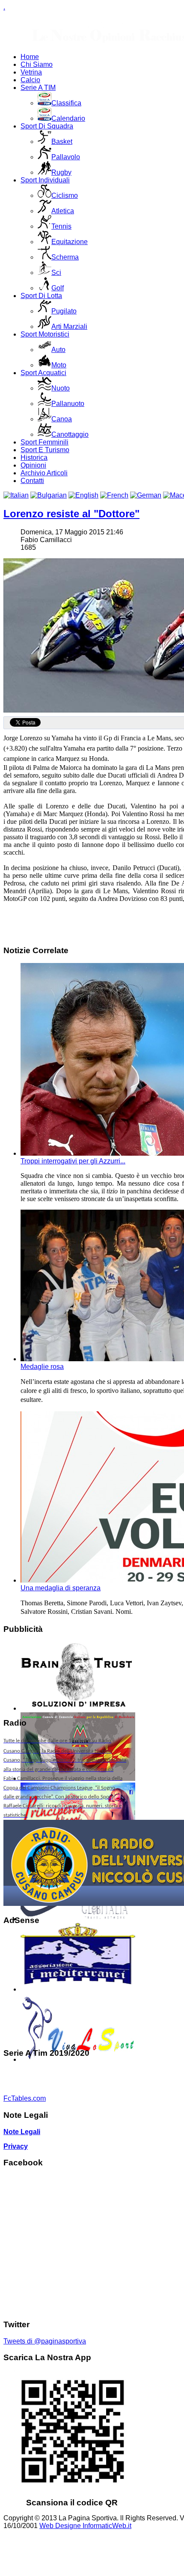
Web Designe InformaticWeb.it (85, 2526)
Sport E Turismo (45, 450)
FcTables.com (25, 2098)
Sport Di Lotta (41, 296)
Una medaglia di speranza (61, 1588)
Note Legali (22, 2132)
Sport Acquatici (43, 373)
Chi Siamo (37, 64)
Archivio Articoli (44, 473)
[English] (83, 495)
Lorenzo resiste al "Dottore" (71, 514)
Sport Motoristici (45, 334)
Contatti (32, 481)
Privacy (16, 2146)
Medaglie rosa (42, 1367)
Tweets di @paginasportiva (45, 2341)
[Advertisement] (65, 1987)
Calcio (30, 80)
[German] (146, 495)
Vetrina (31, 72)
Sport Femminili (45, 442)
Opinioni (33, 465)
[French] (114, 495)
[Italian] (16, 495)
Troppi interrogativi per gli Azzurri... (73, 1161)
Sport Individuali (45, 180)
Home (30, 57)
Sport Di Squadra (47, 126)
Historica (34, 458)
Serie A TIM (38, 88)
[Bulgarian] (49, 495)
